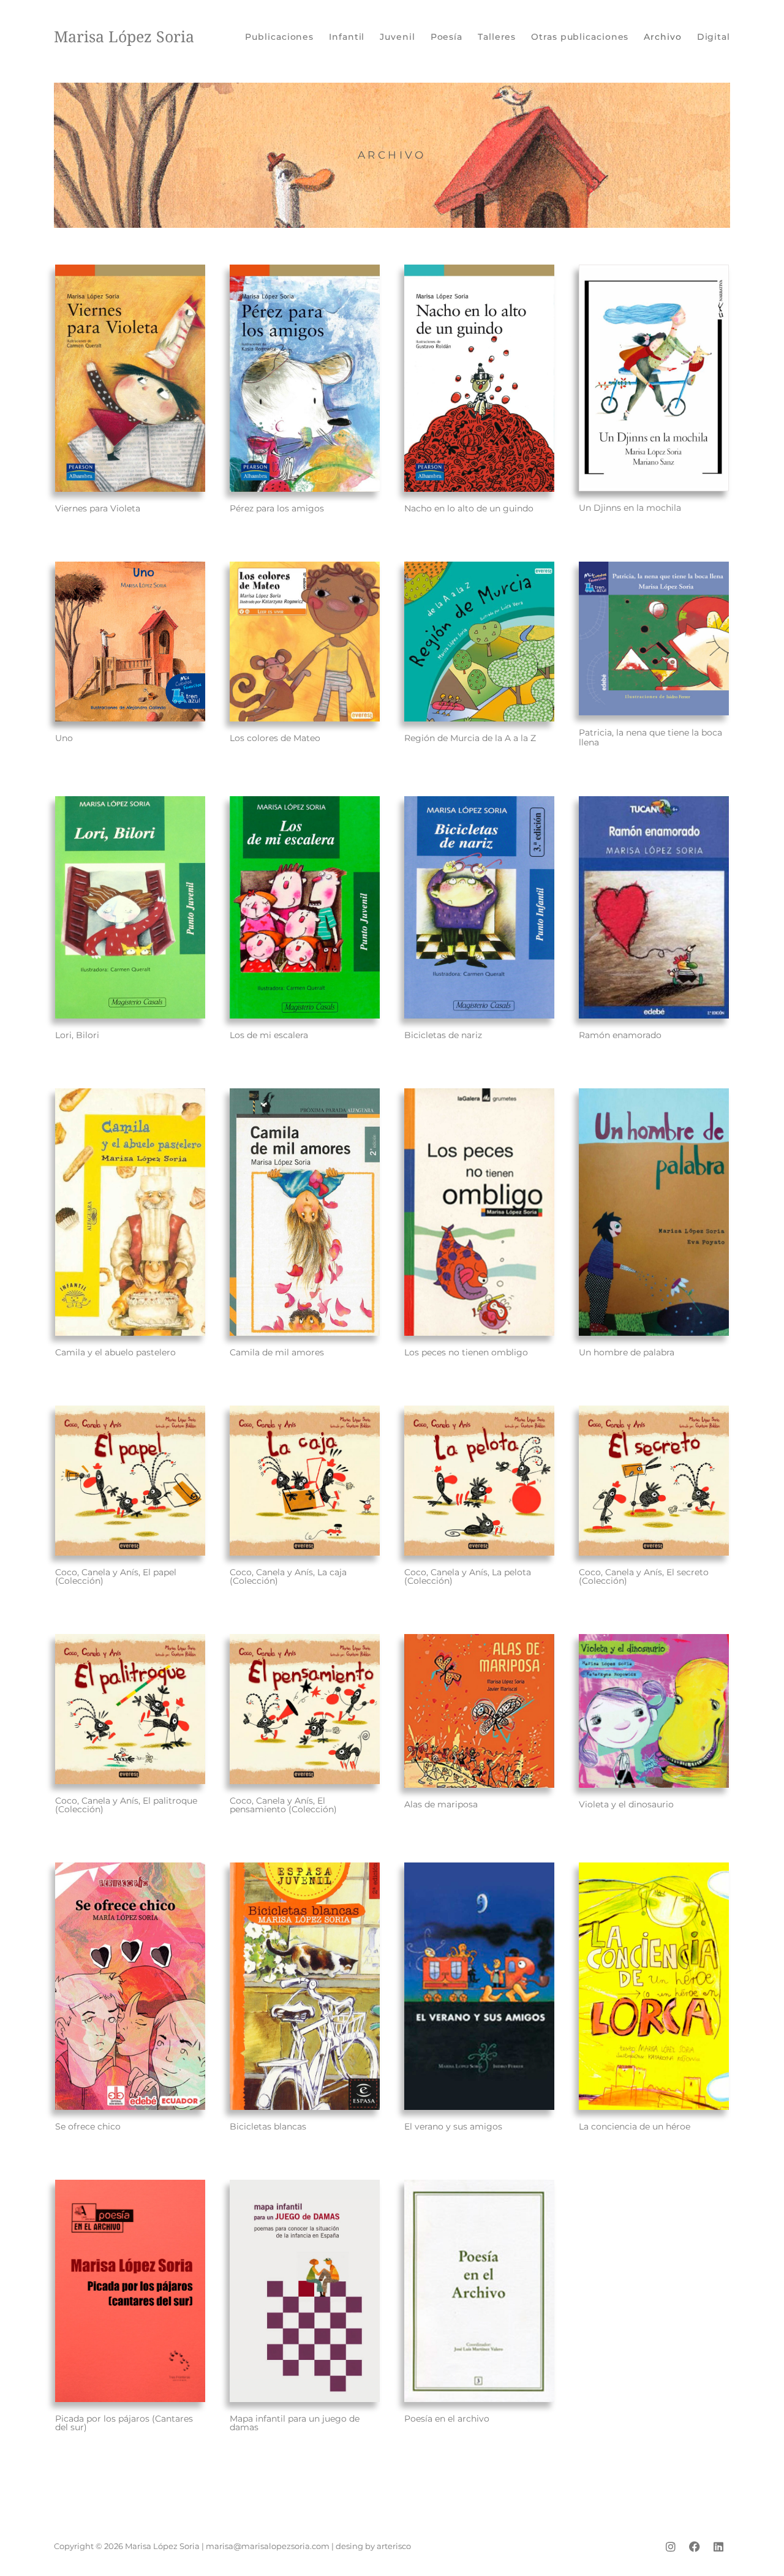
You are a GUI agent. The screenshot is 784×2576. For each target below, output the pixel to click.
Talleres (497, 37)
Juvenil (397, 37)
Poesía (447, 37)
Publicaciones (279, 37)
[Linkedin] (718, 2547)
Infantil (347, 37)
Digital (714, 37)
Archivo (662, 37)
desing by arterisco (373, 2546)
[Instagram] (671, 2547)
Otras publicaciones (580, 37)
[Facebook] (695, 2547)
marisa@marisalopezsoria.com (268, 2546)
